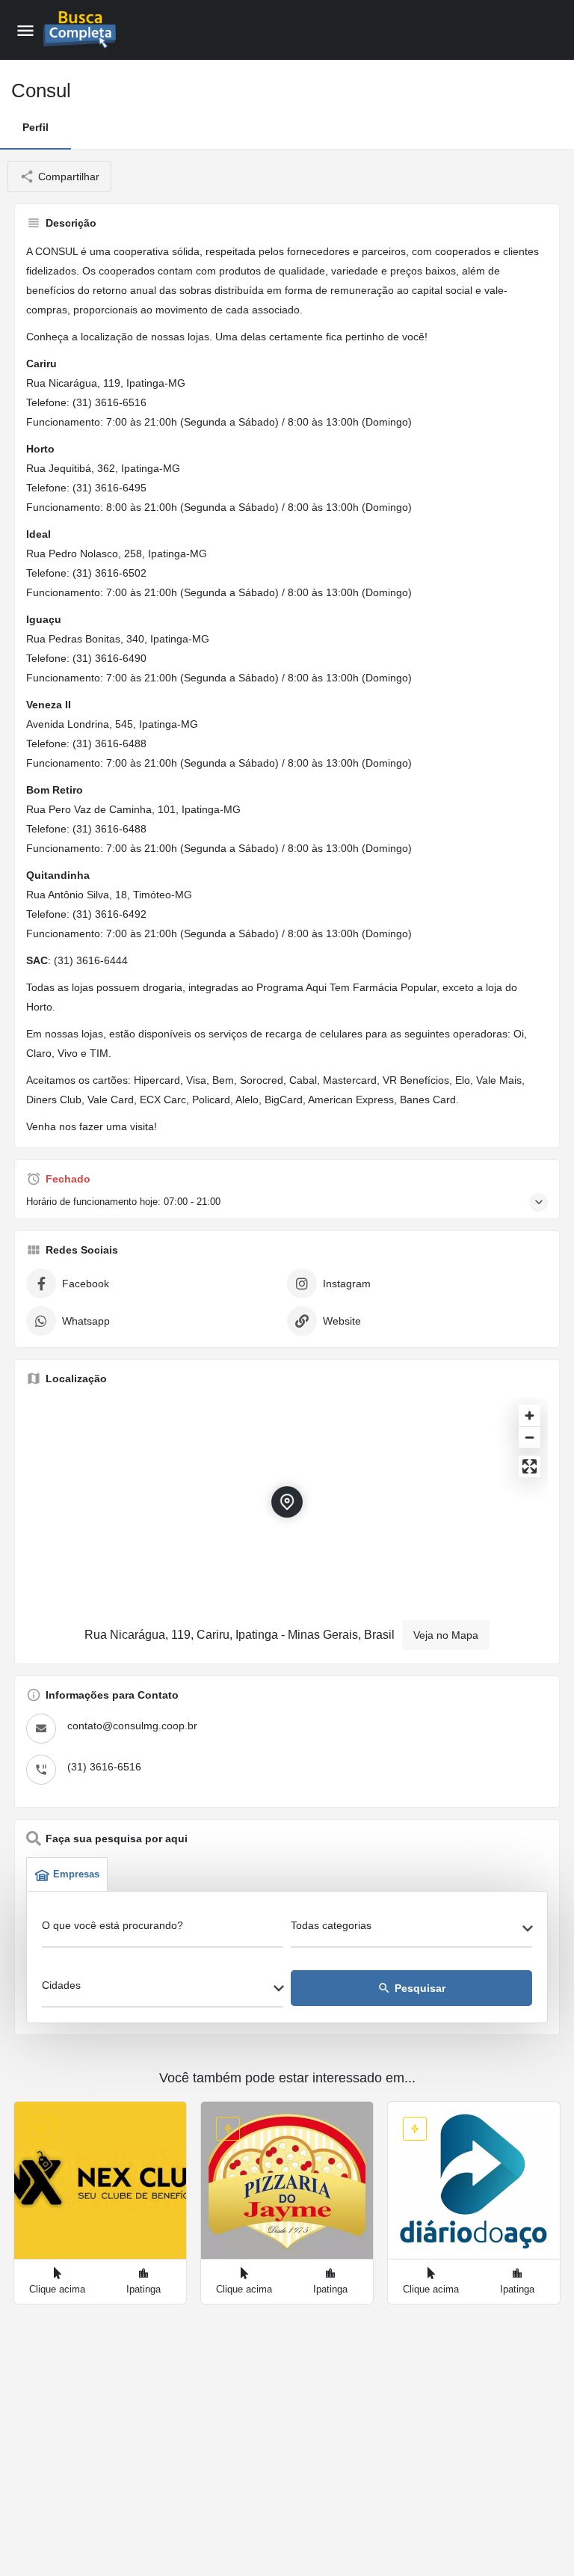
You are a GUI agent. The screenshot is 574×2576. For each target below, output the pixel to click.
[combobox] (411, 1930)
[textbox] (411, 1930)
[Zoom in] (530, 1416)
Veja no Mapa (446, 1635)
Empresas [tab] (76, 1874)
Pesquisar (411, 1988)
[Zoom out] (530, 1437)
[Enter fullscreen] (530, 1466)
